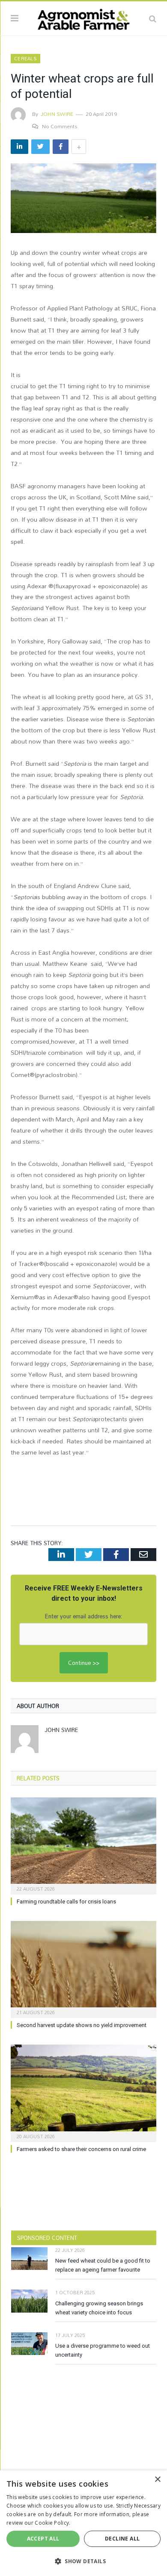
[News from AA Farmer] (83, 17)
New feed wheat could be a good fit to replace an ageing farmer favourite (103, 2265)
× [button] (157, 2480)
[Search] (153, 18)
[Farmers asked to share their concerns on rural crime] (83, 2092)
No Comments (60, 126)
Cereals (25, 59)
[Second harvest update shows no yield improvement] (83, 1968)
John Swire (57, 114)
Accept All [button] (43, 2539)
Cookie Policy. (52, 2523)
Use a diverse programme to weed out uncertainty (103, 2350)
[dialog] (83, 2523)
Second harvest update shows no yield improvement (82, 2025)
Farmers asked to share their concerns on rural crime (81, 2149)
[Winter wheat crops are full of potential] (83, 199)
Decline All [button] (122, 2539)
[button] (83, 2561)
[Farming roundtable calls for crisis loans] (83, 1845)
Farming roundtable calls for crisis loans (66, 1902)
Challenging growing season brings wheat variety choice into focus (99, 2308)
